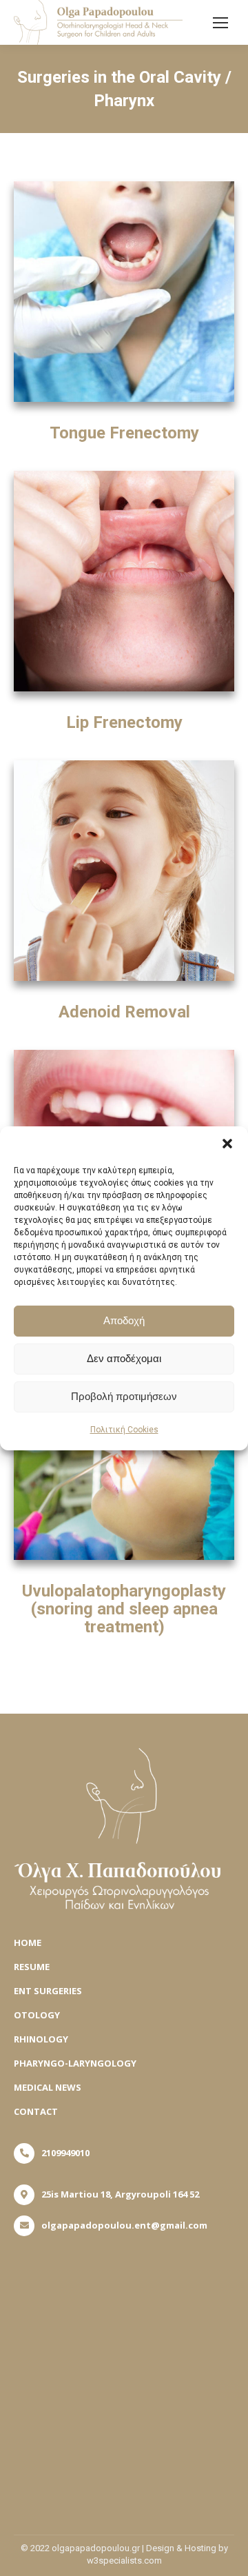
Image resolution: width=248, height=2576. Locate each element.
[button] (227, 1144)
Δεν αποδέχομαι (124, 1358)
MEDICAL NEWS (48, 2087)
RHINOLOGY (41, 2039)
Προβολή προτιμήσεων (124, 1396)
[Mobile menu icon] (220, 23)
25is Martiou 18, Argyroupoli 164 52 (120, 2194)
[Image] (124, 292)
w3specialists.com (124, 2560)
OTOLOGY (37, 2015)
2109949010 (65, 2153)
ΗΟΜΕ (28, 1943)
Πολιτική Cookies (124, 1430)
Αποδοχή (124, 1320)
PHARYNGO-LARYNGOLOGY (75, 2063)
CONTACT (36, 2111)
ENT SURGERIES (48, 1991)
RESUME (32, 1967)
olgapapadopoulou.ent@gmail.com (124, 2225)
